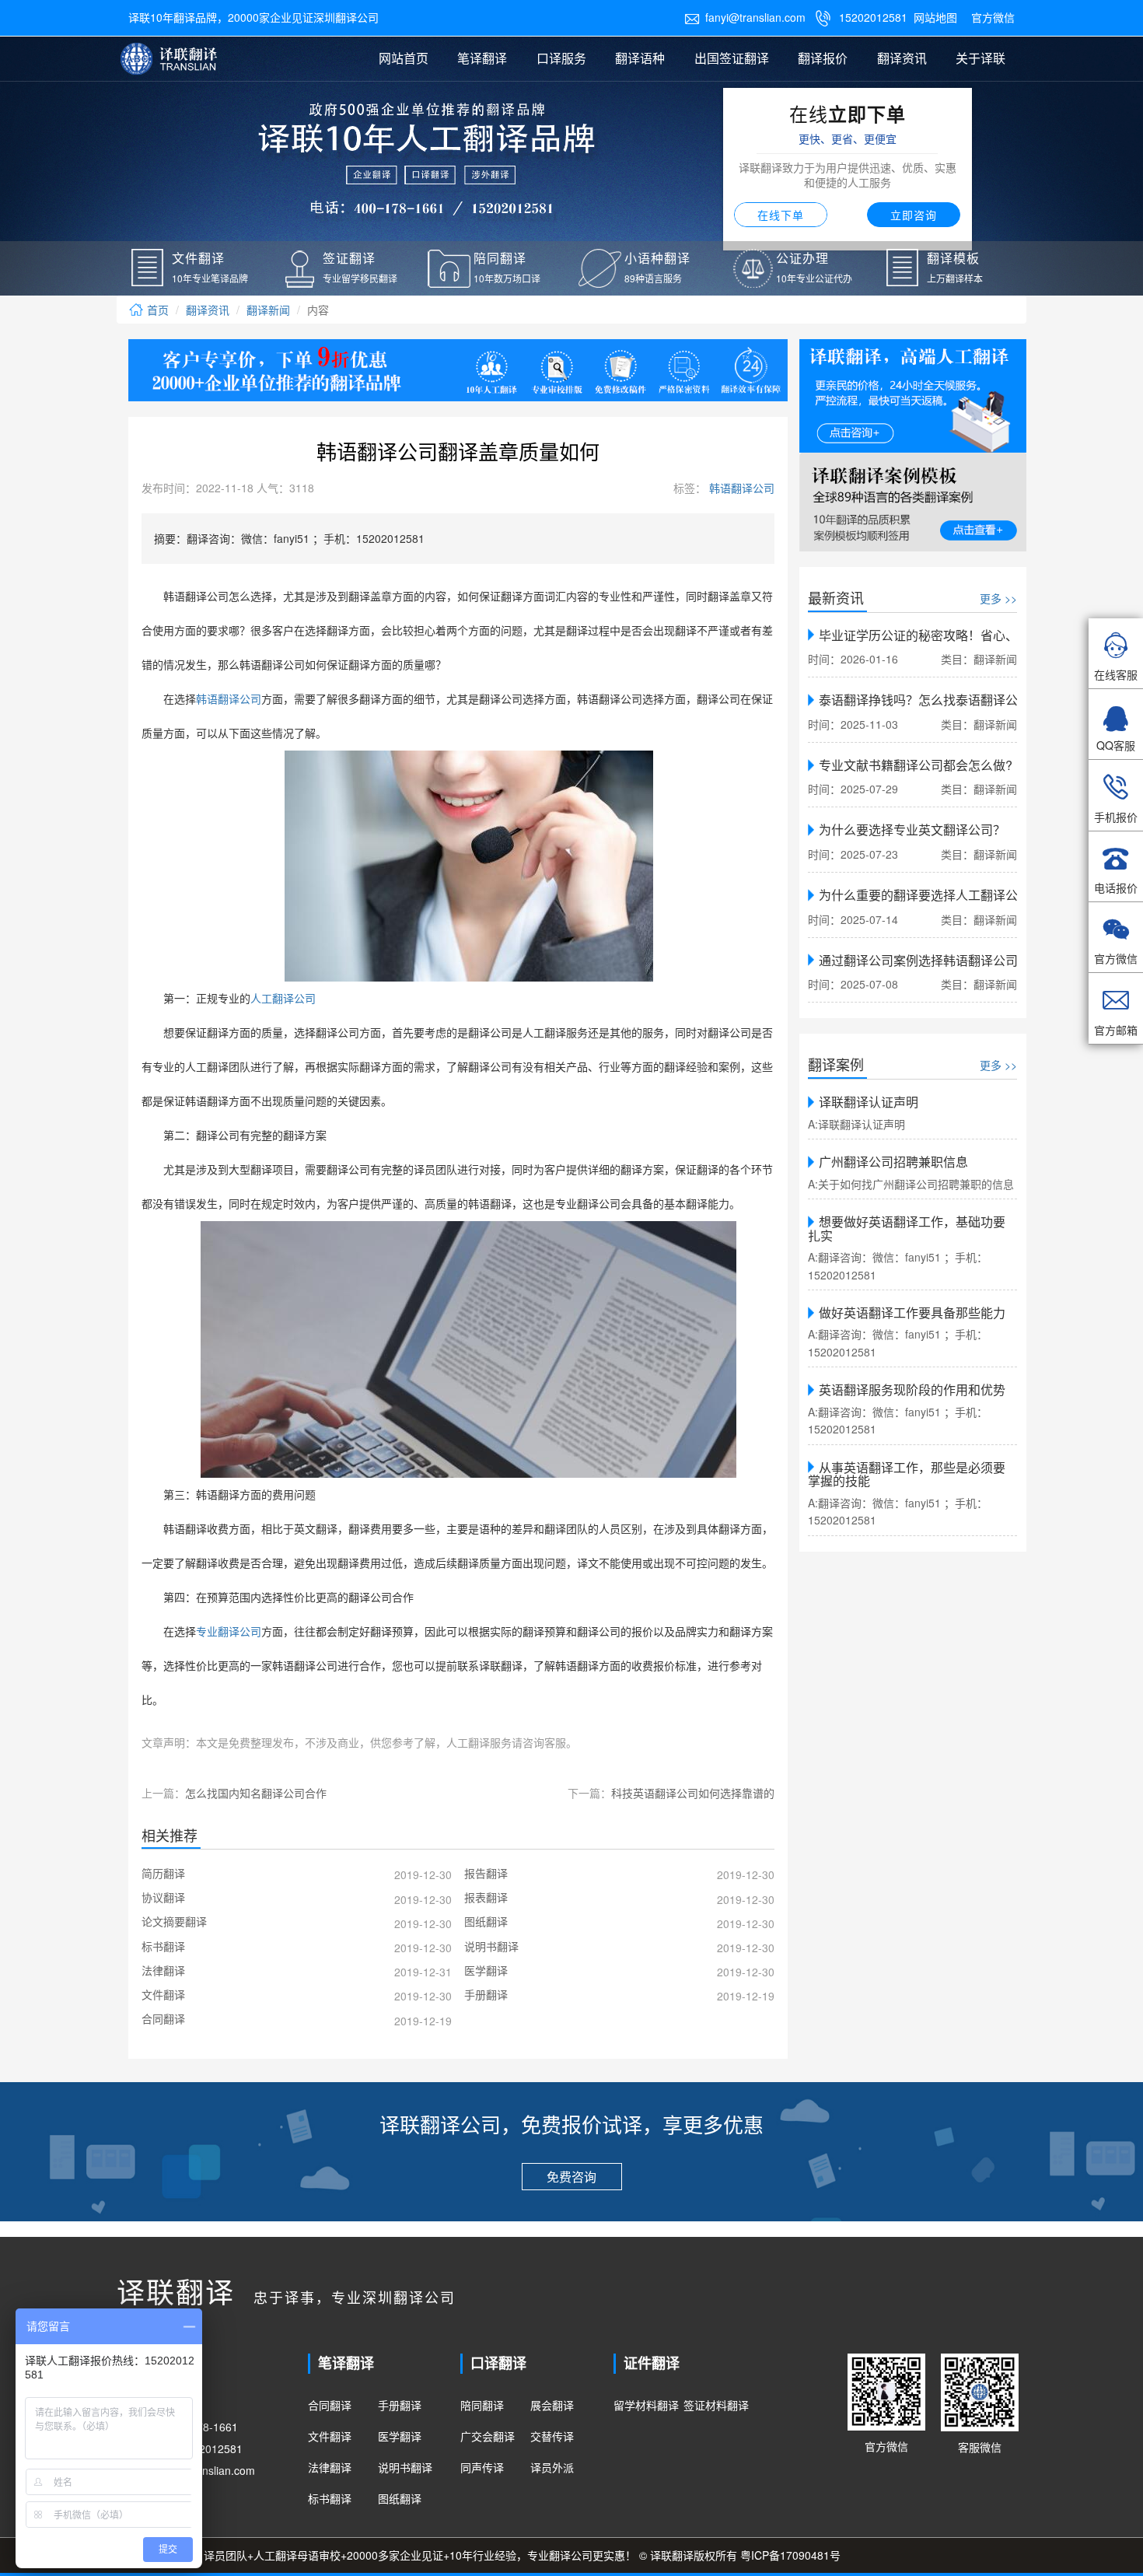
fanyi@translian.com (745, 17)
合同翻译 (330, 2405)
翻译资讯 (902, 58)
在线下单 (781, 215)
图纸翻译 (400, 2498)
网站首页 (404, 58)
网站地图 (935, 17)
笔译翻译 (482, 58)
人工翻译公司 (283, 999)
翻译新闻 (268, 310)
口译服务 (561, 58)
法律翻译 (330, 2467)
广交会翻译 (488, 2436)
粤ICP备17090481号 (790, 2555)
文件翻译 (330, 2436)
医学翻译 (400, 2436)
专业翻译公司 (229, 1632)
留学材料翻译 (646, 2405)
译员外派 (552, 2467)
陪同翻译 (482, 2405)
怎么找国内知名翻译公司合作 (256, 1793)
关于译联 (980, 58)
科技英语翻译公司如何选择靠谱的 (693, 1793)
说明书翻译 (405, 2467)
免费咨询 (571, 2177)
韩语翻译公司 (740, 488)
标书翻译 (330, 2498)
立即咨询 (914, 215)
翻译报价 (823, 58)
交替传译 (552, 2436)
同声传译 (482, 2467)
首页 (156, 310)
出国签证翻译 (732, 58)
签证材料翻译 (716, 2405)
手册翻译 (400, 2405)
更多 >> (998, 598)
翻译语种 (640, 58)
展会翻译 (552, 2405)
